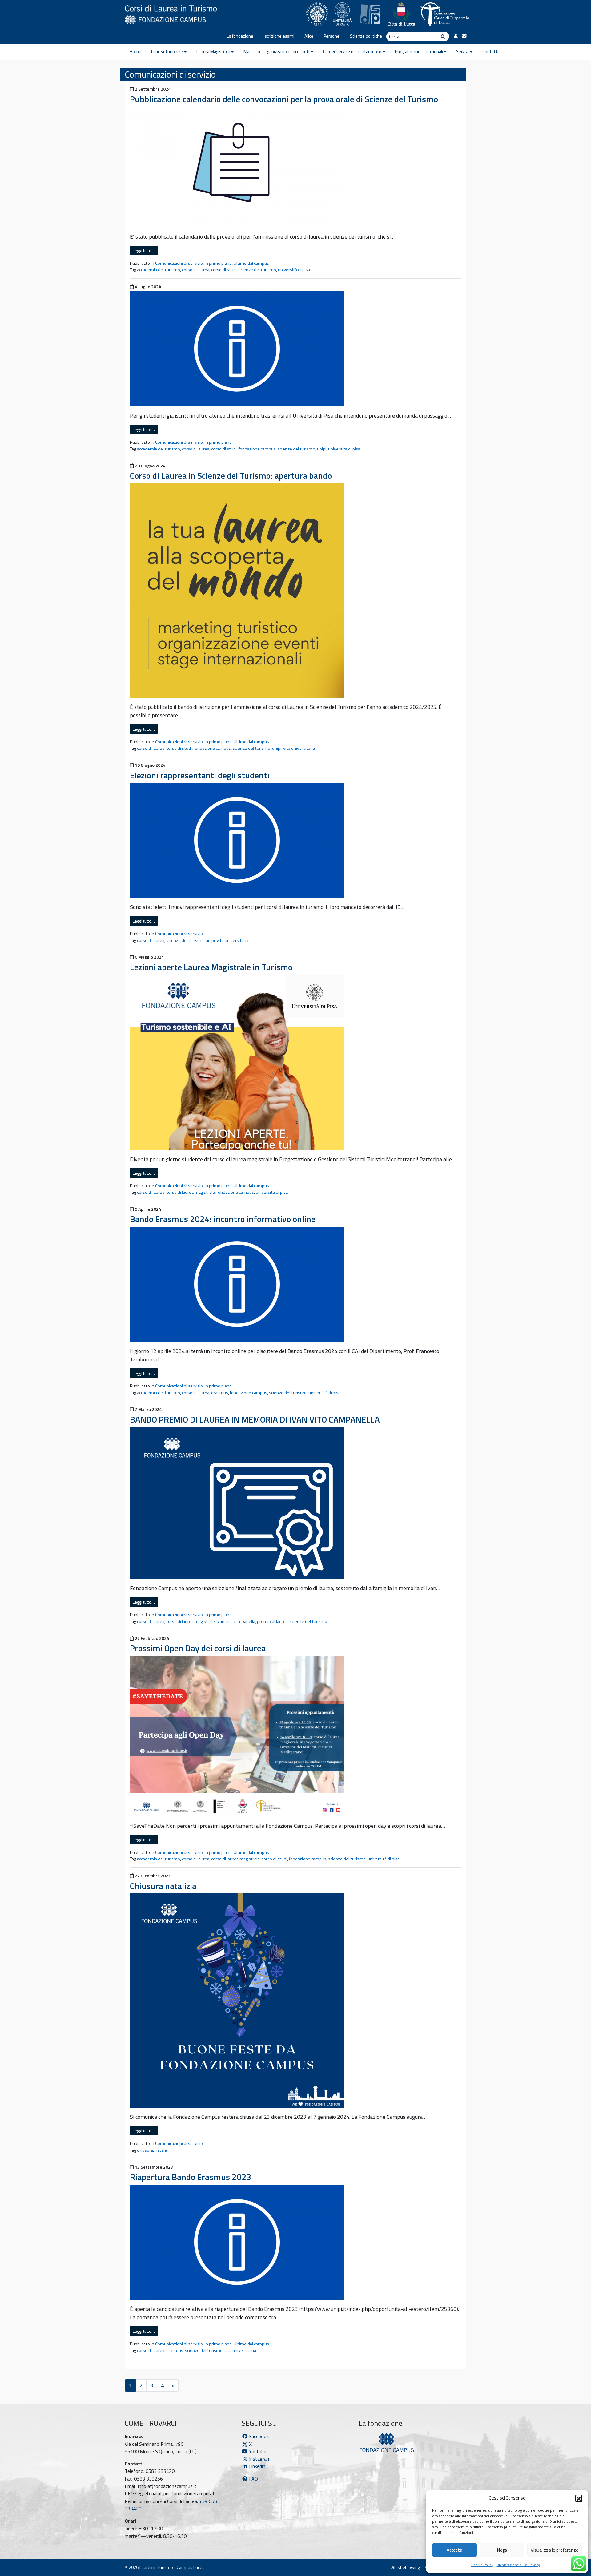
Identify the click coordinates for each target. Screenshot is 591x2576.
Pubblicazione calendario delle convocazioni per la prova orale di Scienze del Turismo (284, 99)
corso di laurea (196, 270)
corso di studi (224, 270)
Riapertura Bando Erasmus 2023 (191, 2177)
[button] (579, 2498)
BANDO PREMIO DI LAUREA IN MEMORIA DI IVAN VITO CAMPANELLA (255, 1419)
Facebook (258, 2436)
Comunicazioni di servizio (179, 263)
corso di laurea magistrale (191, 1192)
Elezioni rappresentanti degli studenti (200, 775)
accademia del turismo (159, 270)
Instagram (259, 2459)
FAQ (253, 2479)
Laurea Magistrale (213, 52)
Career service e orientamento (352, 52)
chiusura (145, 2150)
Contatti (490, 52)
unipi (322, 449)
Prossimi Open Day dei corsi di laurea (198, 1648)
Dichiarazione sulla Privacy (518, 2565)
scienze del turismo (257, 270)
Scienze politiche (366, 36)
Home (135, 52)
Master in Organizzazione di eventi (276, 52)
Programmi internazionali (419, 52)
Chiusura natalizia (163, 1886)
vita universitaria (299, 748)
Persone (332, 36)
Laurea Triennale (167, 52)
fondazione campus (257, 449)
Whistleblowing (405, 2567)
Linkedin (257, 2466)
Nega (502, 2550)
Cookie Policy (482, 2565)
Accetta (454, 2550)
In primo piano (218, 263)
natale (161, 2150)
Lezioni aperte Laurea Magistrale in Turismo (211, 967)
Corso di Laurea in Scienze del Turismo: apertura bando (231, 476)
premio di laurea (272, 1621)
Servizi (462, 52)
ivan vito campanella (236, 1621)
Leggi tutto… (144, 250)
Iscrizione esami (279, 36)
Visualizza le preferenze (555, 2550)
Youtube (257, 2451)
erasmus (220, 1393)
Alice (309, 36)
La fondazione (240, 36)
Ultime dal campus (251, 263)
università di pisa (294, 270)
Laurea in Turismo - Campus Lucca (172, 2567)
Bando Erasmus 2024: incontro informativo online (223, 1219)
